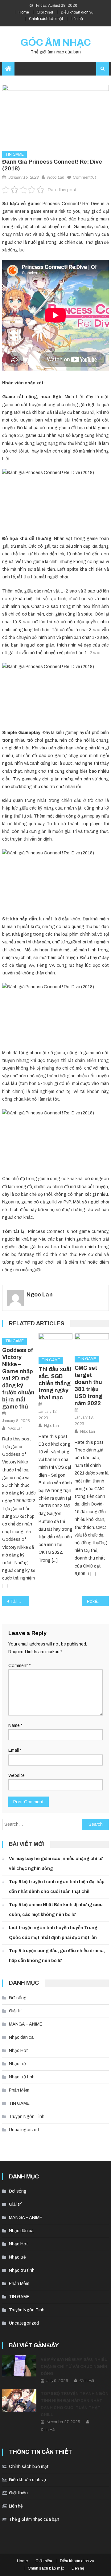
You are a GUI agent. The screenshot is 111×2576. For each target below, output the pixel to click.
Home (24, 12)
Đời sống (18, 1998)
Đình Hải (87, 2381)
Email (15, 1750)
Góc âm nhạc (56, 43)
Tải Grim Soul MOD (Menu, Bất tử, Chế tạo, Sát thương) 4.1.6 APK (19, 1601)
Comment (20, 1666)
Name (15, 1725)
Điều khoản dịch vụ (77, 12)
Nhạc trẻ (17, 2064)
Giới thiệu (45, 12)
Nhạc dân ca (21, 2037)
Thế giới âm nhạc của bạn (34, 2519)
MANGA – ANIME (26, 2024)
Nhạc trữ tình (22, 2077)
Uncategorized (24, 2130)
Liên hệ (77, 19)
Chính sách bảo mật (46, 19)
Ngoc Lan (56, 177)
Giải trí (15, 2011)
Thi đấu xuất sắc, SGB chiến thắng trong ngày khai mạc (55, 1383)
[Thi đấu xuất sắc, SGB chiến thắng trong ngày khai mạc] (55, 1343)
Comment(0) (84, 177)
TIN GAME (14, 154)
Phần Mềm (19, 2090)
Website (16, 1776)
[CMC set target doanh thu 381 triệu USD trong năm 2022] (92, 1342)
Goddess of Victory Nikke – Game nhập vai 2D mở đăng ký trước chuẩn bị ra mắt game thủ (18, 1378)
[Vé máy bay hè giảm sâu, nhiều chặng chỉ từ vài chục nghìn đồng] (19, 2366)
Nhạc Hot (18, 2051)
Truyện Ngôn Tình (27, 2117)
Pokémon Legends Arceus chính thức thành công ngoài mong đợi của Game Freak (98, 1601)
